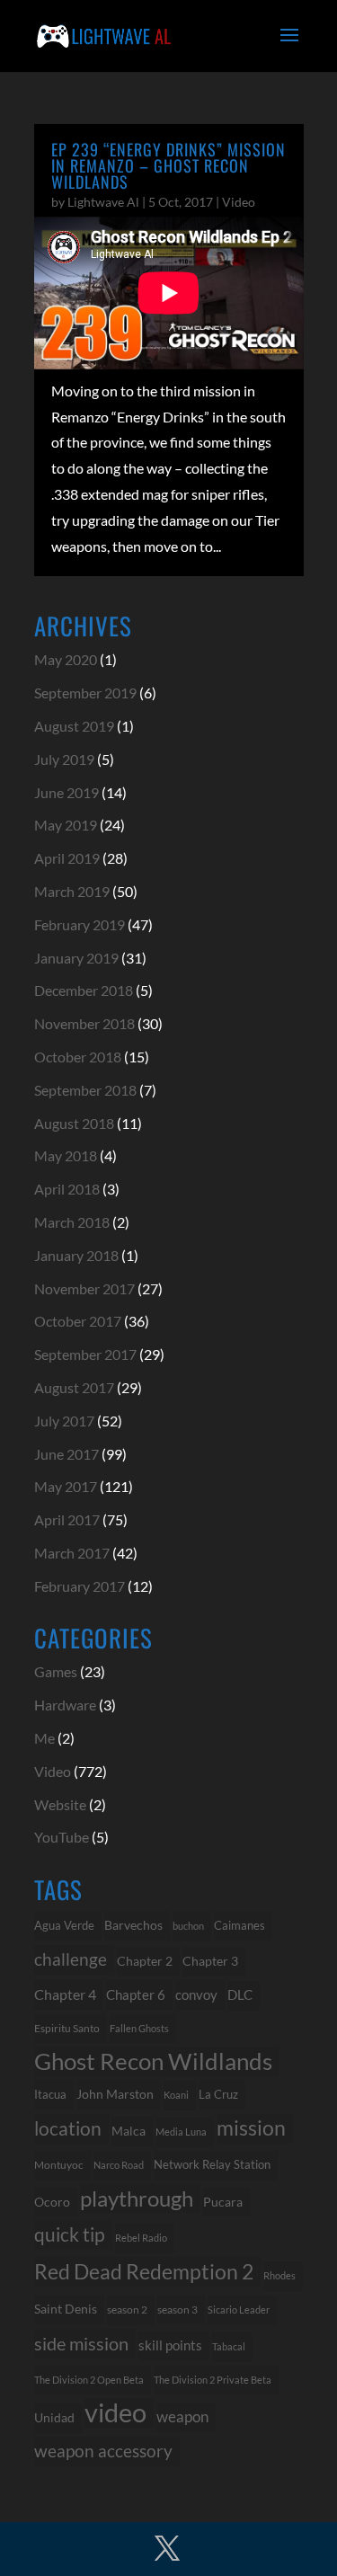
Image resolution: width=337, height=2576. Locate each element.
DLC (240, 1995)
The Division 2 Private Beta (213, 2380)
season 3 (177, 2309)
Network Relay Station (212, 2165)
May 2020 (66, 659)
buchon (188, 1926)
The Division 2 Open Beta (89, 2380)
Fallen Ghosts (139, 2028)
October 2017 (78, 1321)
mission (251, 2128)
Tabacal (229, 2346)
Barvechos (133, 1925)
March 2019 (72, 891)
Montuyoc (59, 2165)
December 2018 (84, 990)
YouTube (62, 1837)
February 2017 (80, 1586)
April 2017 (67, 1519)
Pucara (223, 2202)
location (68, 2128)
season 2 (127, 2310)
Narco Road (119, 2165)
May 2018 (66, 1155)
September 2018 (85, 1090)
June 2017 (67, 1454)
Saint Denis (66, 2309)
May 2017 (66, 1486)
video (115, 2413)
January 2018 (76, 1255)
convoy (196, 1994)
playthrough (137, 2198)
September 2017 (85, 1354)
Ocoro (52, 2202)
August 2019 (74, 726)
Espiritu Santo (67, 2028)
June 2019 (67, 792)
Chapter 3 (210, 1961)
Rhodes (279, 2275)
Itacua (50, 2094)
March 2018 (72, 1222)
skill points (170, 2345)
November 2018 (84, 1023)
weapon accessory (103, 2451)
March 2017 (72, 1553)
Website (60, 1804)
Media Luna (181, 2132)
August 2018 (74, 1123)
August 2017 (74, 1387)
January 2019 (76, 958)
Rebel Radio (141, 2238)
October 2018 (78, 1057)
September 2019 (85, 693)
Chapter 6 (136, 1994)
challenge (71, 1959)
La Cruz (218, 2094)
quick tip (70, 2234)
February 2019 (80, 924)
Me (44, 1738)
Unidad (54, 2417)
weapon (182, 2417)
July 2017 (64, 1421)
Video (239, 202)
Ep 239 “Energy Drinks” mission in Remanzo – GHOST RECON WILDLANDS (168, 165)
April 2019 (67, 858)
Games (56, 1671)
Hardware (65, 1705)
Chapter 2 (145, 1961)
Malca (129, 2131)
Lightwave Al (103, 202)
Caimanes (239, 1925)
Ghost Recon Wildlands (153, 2061)
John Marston (115, 2094)
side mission (81, 2343)
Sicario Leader (239, 2310)
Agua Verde (64, 1925)
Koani (176, 2095)
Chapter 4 (65, 1994)
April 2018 (67, 1189)
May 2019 (66, 825)
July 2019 (64, 759)
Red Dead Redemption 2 (144, 2271)
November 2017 (84, 1288)
